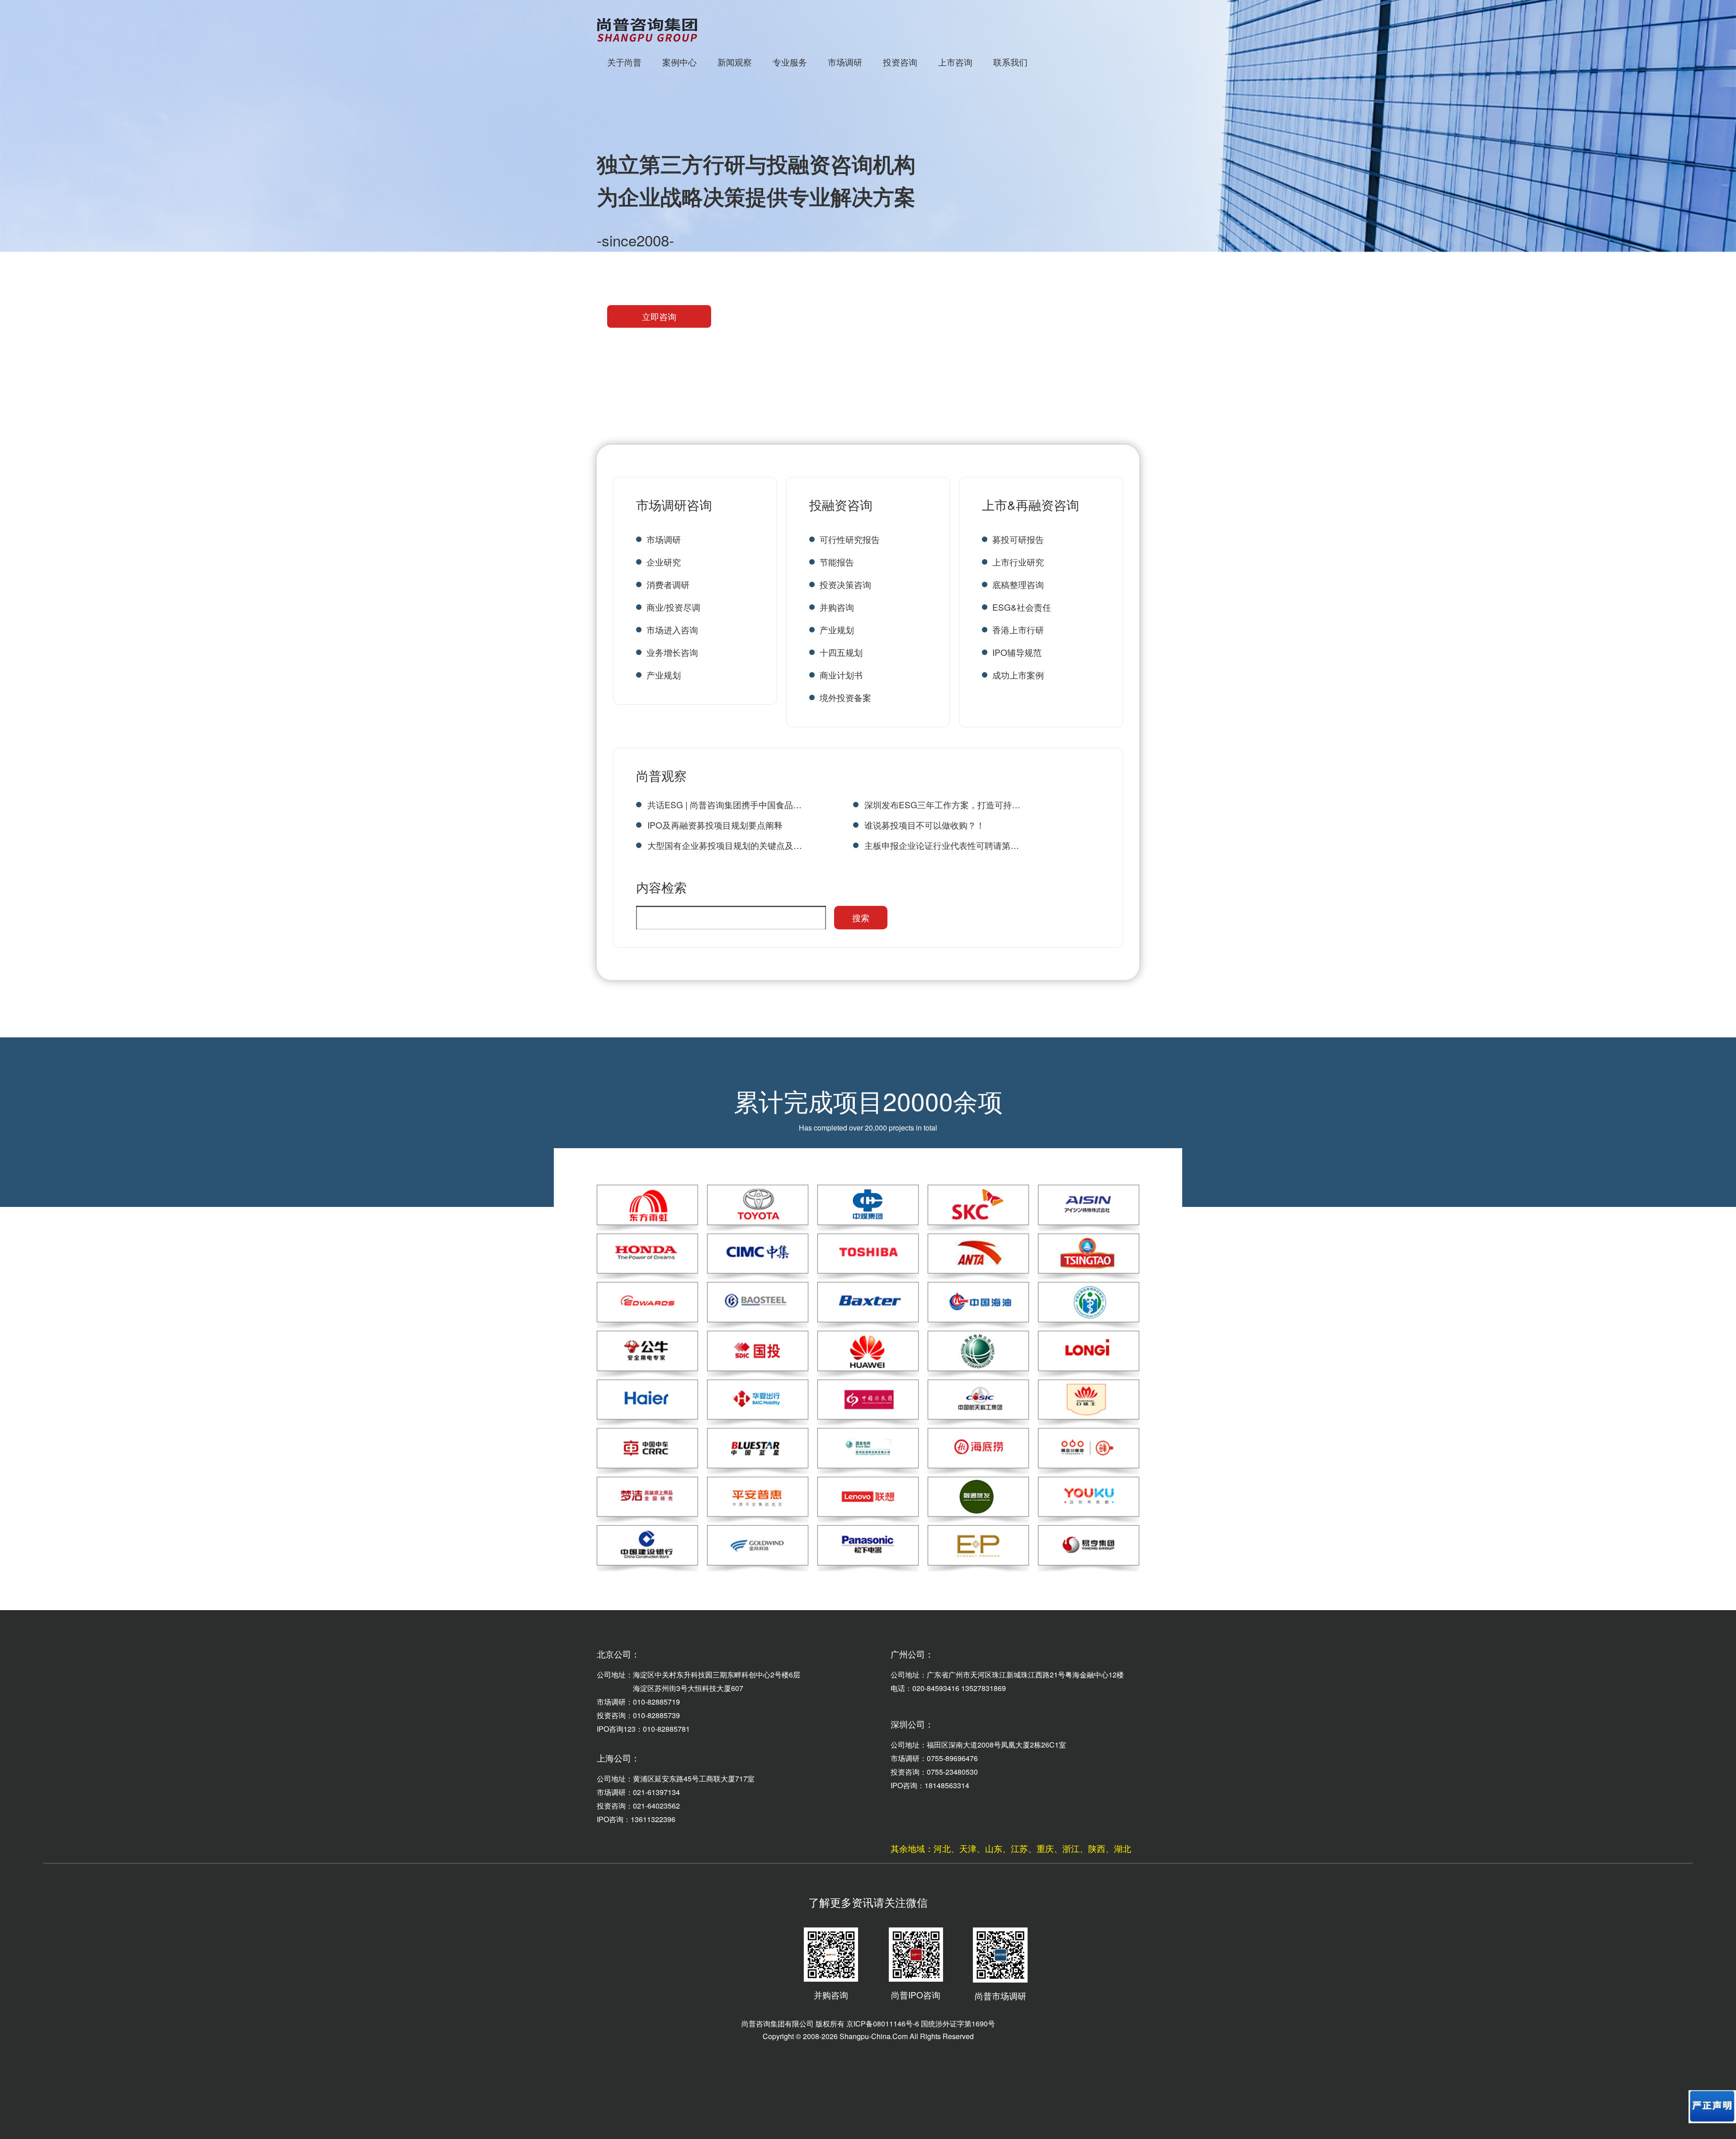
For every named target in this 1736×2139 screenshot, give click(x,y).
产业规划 (664, 675)
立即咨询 (659, 316)
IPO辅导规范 (1017, 652)
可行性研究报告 (850, 539)
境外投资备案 (845, 697)
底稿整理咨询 (1018, 584)
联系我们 (1010, 62)
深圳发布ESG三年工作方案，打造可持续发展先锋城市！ (942, 804)
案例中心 (679, 62)
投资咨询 (900, 62)
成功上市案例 (1018, 675)
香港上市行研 (1018, 629)
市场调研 (845, 62)
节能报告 (837, 562)
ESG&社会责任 (1022, 607)
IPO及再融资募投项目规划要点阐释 (715, 825)
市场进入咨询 (672, 629)
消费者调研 (668, 584)
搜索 (861, 917)
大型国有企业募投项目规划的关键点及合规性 (725, 845)
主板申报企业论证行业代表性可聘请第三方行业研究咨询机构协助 (942, 845)
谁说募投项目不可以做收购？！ (925, 825)
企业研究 (664, 562)
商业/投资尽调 (673, 607)
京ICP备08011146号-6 (883, 2024)
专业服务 (790, 62)
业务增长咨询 (672, 652)
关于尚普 (624, 62)
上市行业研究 (1018, 562)
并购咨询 (837, 607)
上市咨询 (955, 62)
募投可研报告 (1018, 539)
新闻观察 (735, 62)
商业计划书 (841, 675)
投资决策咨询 (845, 584)
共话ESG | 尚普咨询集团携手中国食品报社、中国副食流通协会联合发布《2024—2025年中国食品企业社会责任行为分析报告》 (725, 804)
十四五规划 (841, 652)
